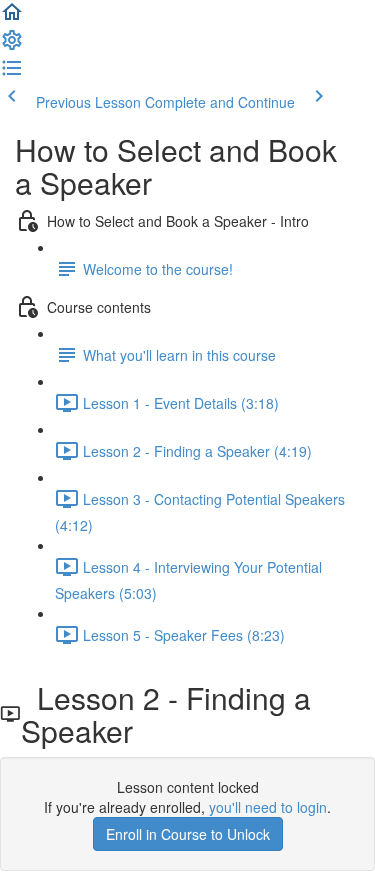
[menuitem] (12, 46)
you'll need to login (268, 807)
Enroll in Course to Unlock (188, 834)
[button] (12, 18)
